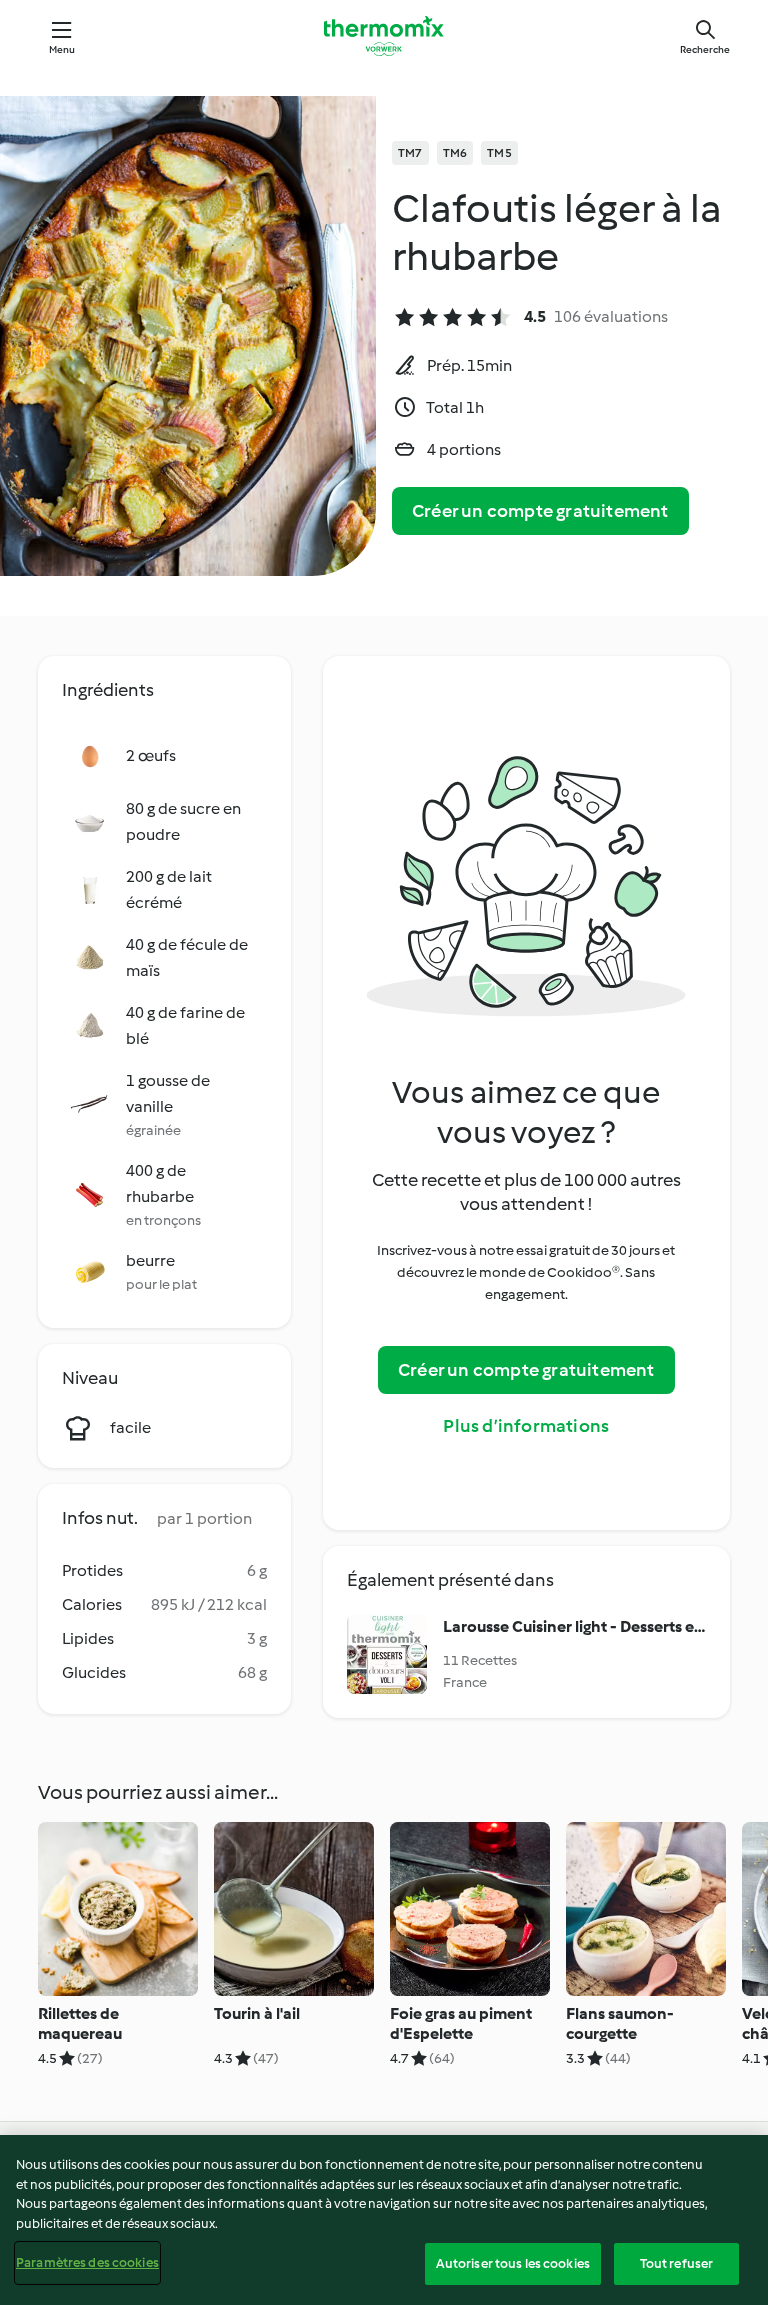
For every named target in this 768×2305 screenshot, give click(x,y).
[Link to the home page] (384, 36)
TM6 (455, 153)
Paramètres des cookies (87, 2262)
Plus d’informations (526, 1426)
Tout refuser (677, 2263)
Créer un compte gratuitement (540, 511)
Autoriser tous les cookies (513, 2263)
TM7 (410, 153)
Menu (62, 49)
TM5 (499, 153)
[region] (384, 2220)
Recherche (705, 49)
